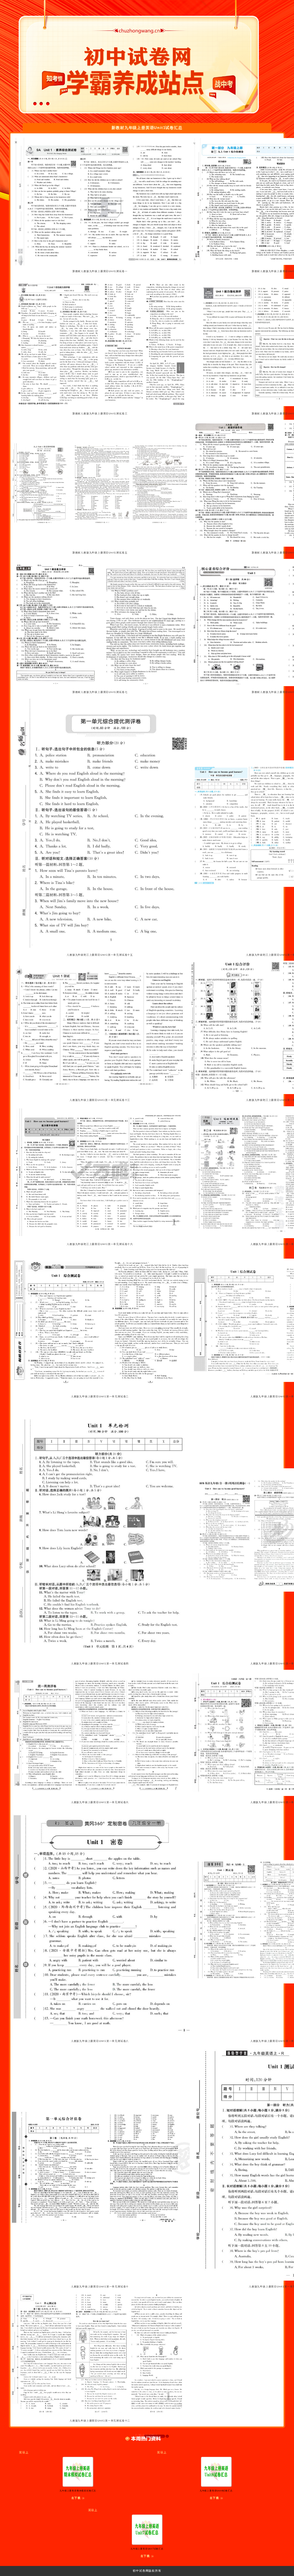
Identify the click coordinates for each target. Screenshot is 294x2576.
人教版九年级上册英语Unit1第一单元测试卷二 (100, 1396)
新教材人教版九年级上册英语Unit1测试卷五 (100, 553)
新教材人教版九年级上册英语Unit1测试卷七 (100, 692)
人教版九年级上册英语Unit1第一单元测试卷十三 (100, 1100)
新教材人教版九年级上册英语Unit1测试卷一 (100, 271)
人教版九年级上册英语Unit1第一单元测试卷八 (100, 2041)
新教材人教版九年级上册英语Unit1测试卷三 (100, 414)
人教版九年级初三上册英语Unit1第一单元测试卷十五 (100, 955)
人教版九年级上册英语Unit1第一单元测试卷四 (100, 1664)
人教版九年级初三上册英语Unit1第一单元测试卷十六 (100, 1244)
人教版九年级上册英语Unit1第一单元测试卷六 (100, 1802)
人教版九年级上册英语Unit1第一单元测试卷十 (100, 2287)
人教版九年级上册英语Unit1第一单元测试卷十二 (100, 2421)
